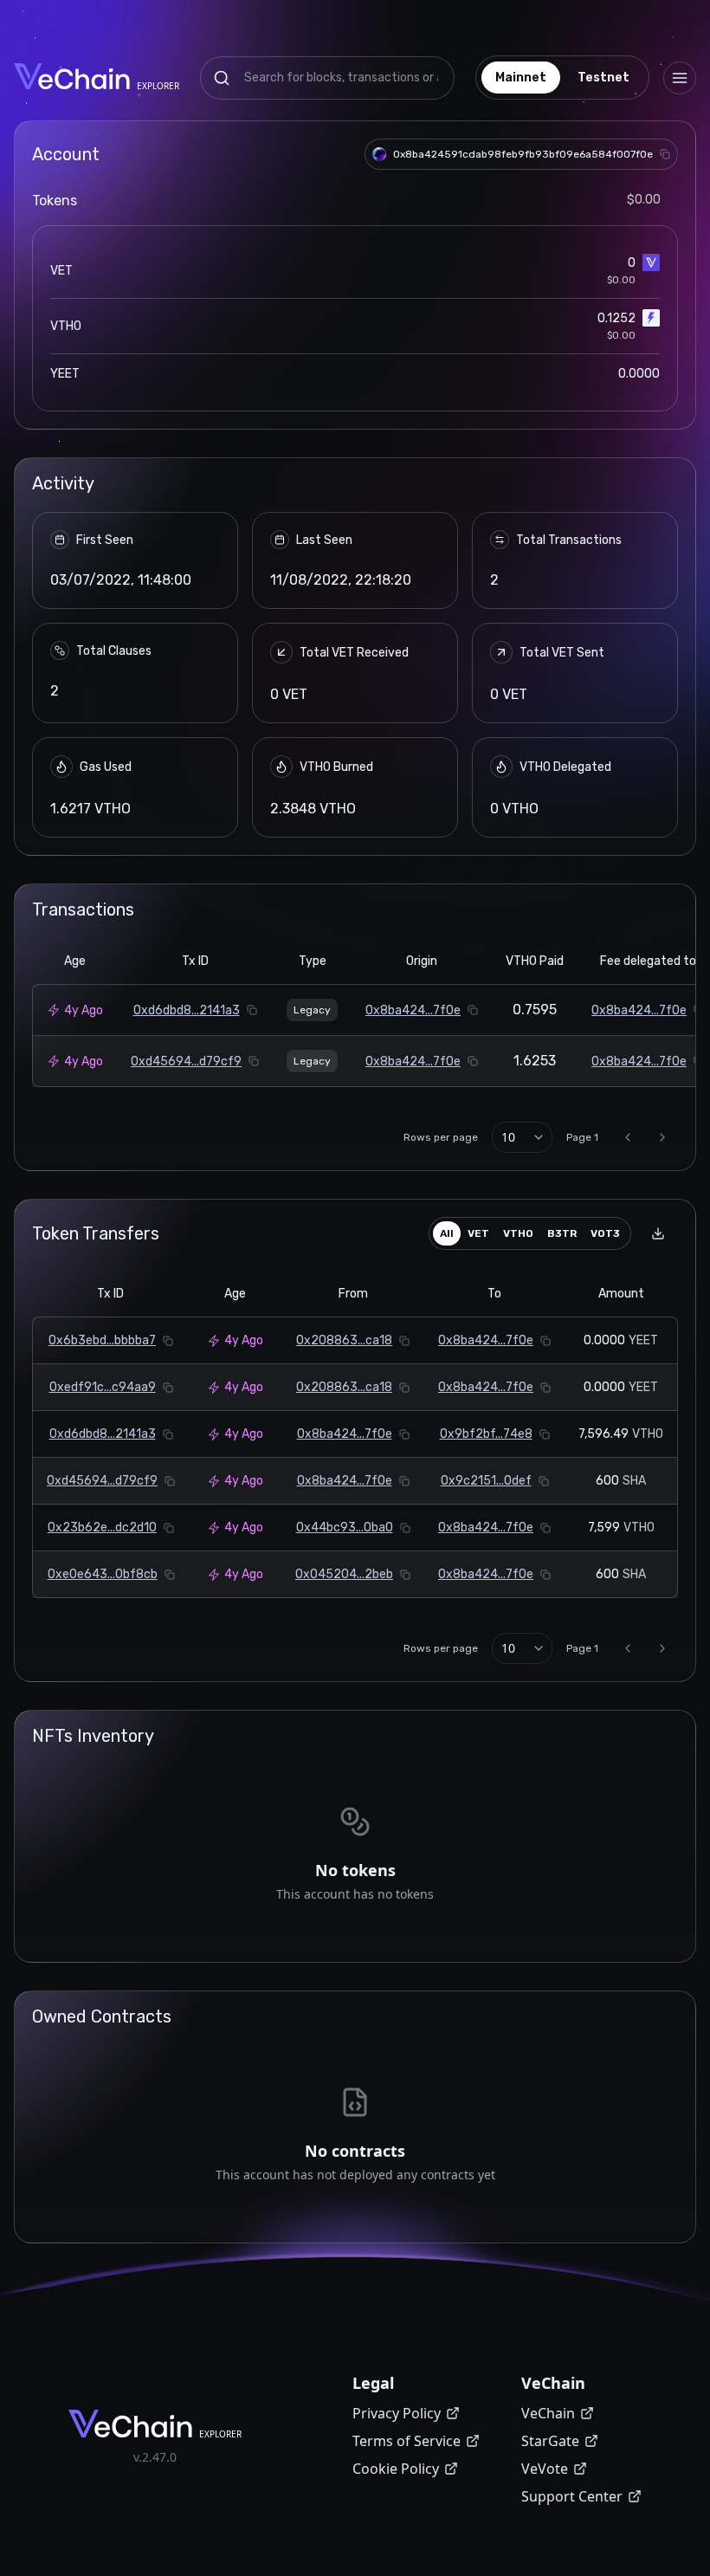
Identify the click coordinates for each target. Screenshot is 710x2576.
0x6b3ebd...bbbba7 (102, 1340)
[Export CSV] (658, 1233)
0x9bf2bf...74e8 (486, 1434)
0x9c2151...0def (486, 1481)
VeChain (548, 2413)
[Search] (222, 78)
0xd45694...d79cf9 (186, 1061)
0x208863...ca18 (344, 1340)
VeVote (545, 2469)
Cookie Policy (396, 2469)
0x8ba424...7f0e (413, 1010)
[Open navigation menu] (680, 78)
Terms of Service (407, 2441)
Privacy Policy (397, 2413)
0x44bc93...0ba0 (345, 1527)
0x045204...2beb (344, 1574)
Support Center (572, 2496)
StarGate (550, 2441)
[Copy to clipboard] (665, 154)
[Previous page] (628, 1137)
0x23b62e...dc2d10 (102, 1527)
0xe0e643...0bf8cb (103, 1574)
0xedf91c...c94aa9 (103, 1387)
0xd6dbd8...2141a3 (187, 1010)
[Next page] (662, 1137)
